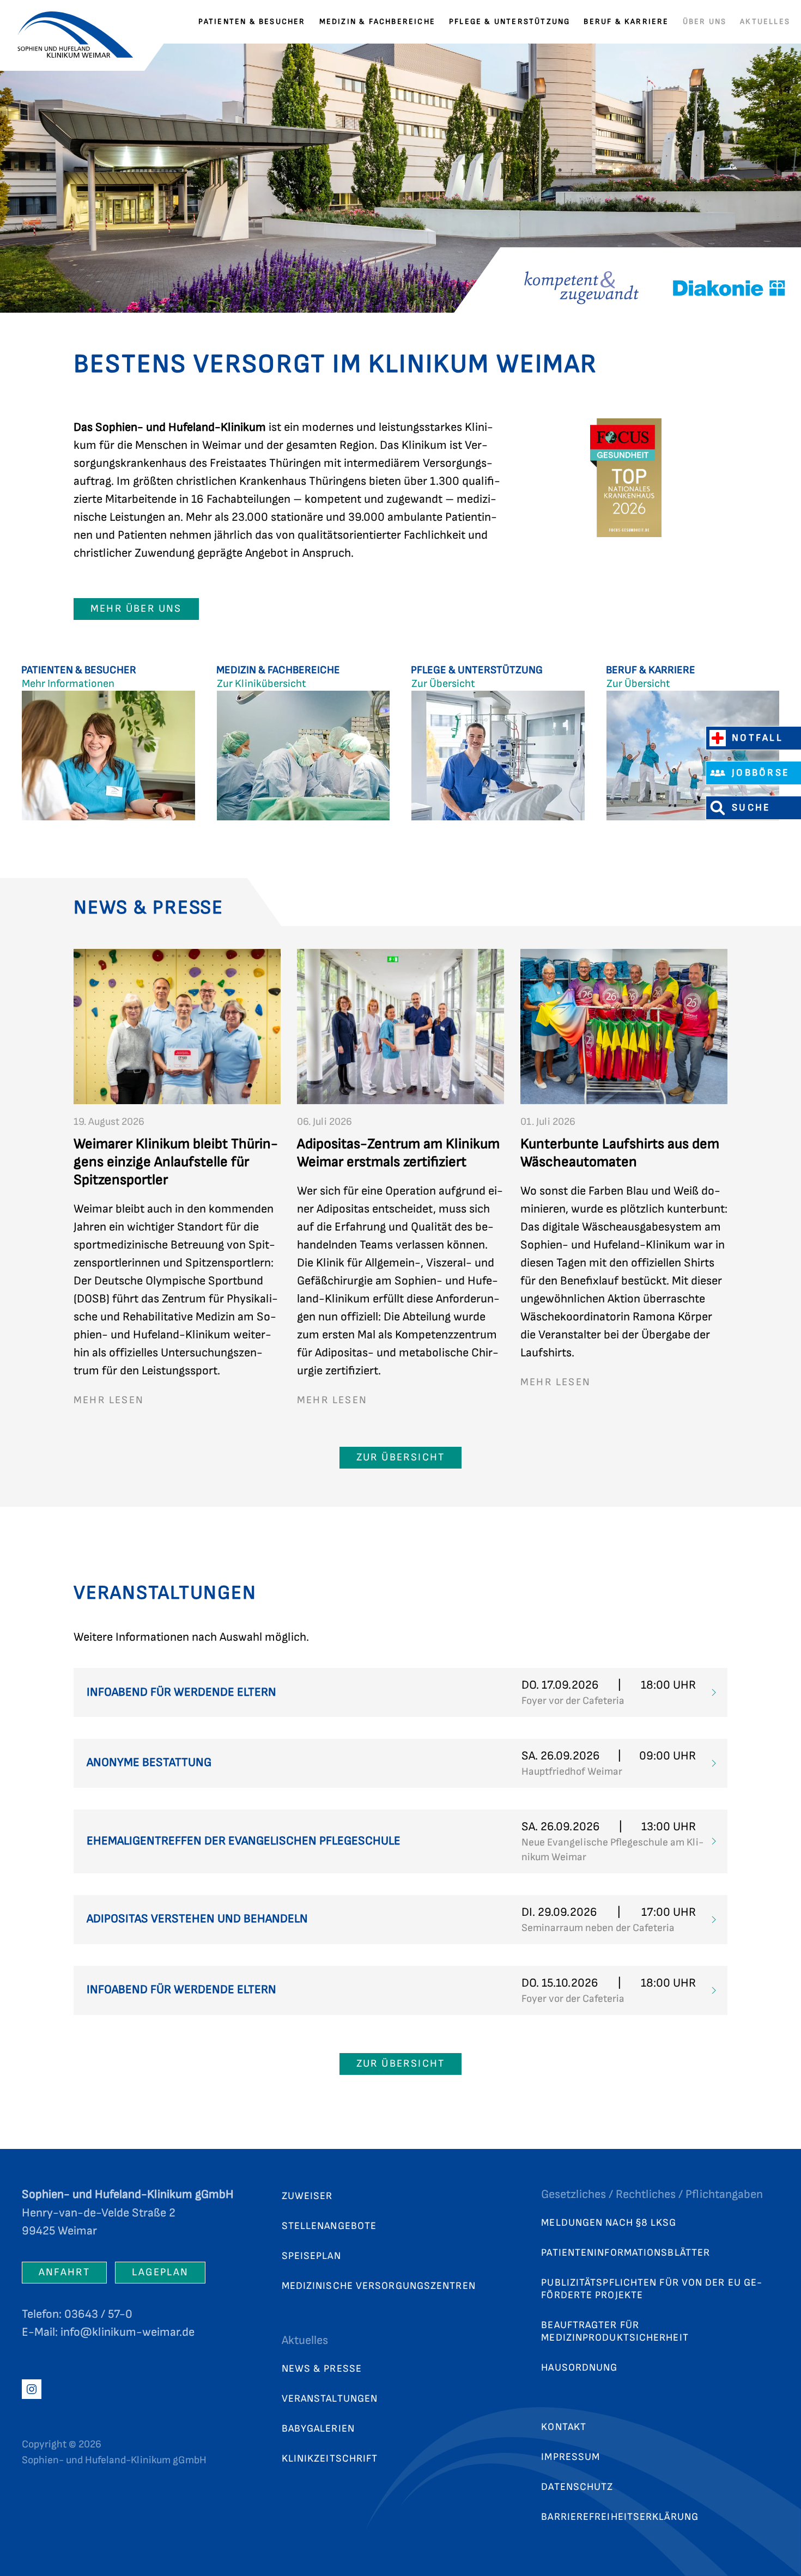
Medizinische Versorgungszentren (379, 2286)
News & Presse (322, 2369)
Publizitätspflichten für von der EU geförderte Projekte (651, 2289)
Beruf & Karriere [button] (626, 22)
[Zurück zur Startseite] (82, 22)
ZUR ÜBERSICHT (401, 1457)
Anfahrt (64, 2272)
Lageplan (160, 2272)
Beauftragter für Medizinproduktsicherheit (615, 2331)
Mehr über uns (136, 609)
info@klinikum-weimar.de (128, 2332)
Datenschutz (577, 2487)
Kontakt (564, 2427)
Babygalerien (318, 2429)
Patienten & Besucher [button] (252, 22)
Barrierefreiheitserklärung (620, 2517)
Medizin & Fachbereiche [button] (377, 22)
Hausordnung (579, 2368)
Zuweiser (307, 2196)
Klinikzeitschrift (330, 2459)
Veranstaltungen (330, 2399)
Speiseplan (311, 2256)
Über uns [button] (705, 22)
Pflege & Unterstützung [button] (509, 22)
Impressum (571, 2457)
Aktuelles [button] (765, 22)
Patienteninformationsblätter (626, 2253)
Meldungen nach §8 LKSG (609, 2223)
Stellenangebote (329, 2226)
